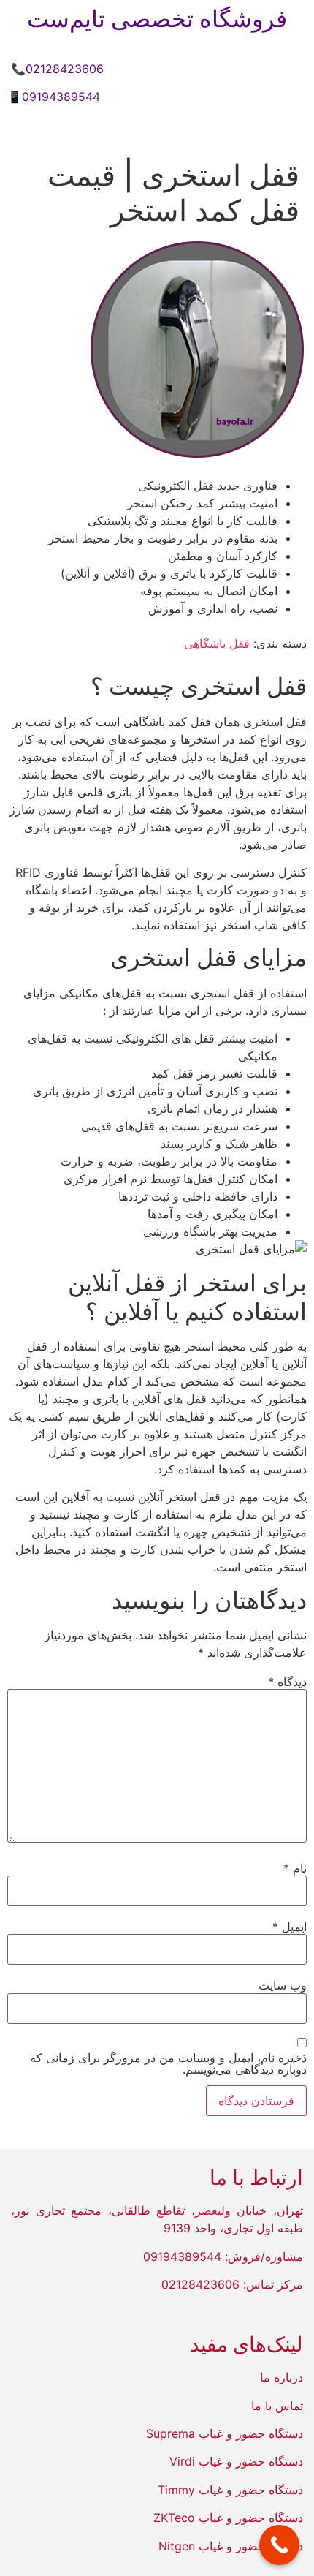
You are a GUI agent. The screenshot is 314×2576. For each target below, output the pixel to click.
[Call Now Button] (279, 2545)
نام (295, 1868)
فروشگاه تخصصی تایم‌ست (157, 19)
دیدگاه (287, 1682)
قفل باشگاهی (217, 643)
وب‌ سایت (283, 1985)
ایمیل (290, 1927)
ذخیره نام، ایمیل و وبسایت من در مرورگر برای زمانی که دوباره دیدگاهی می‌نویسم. (168, 2063)
